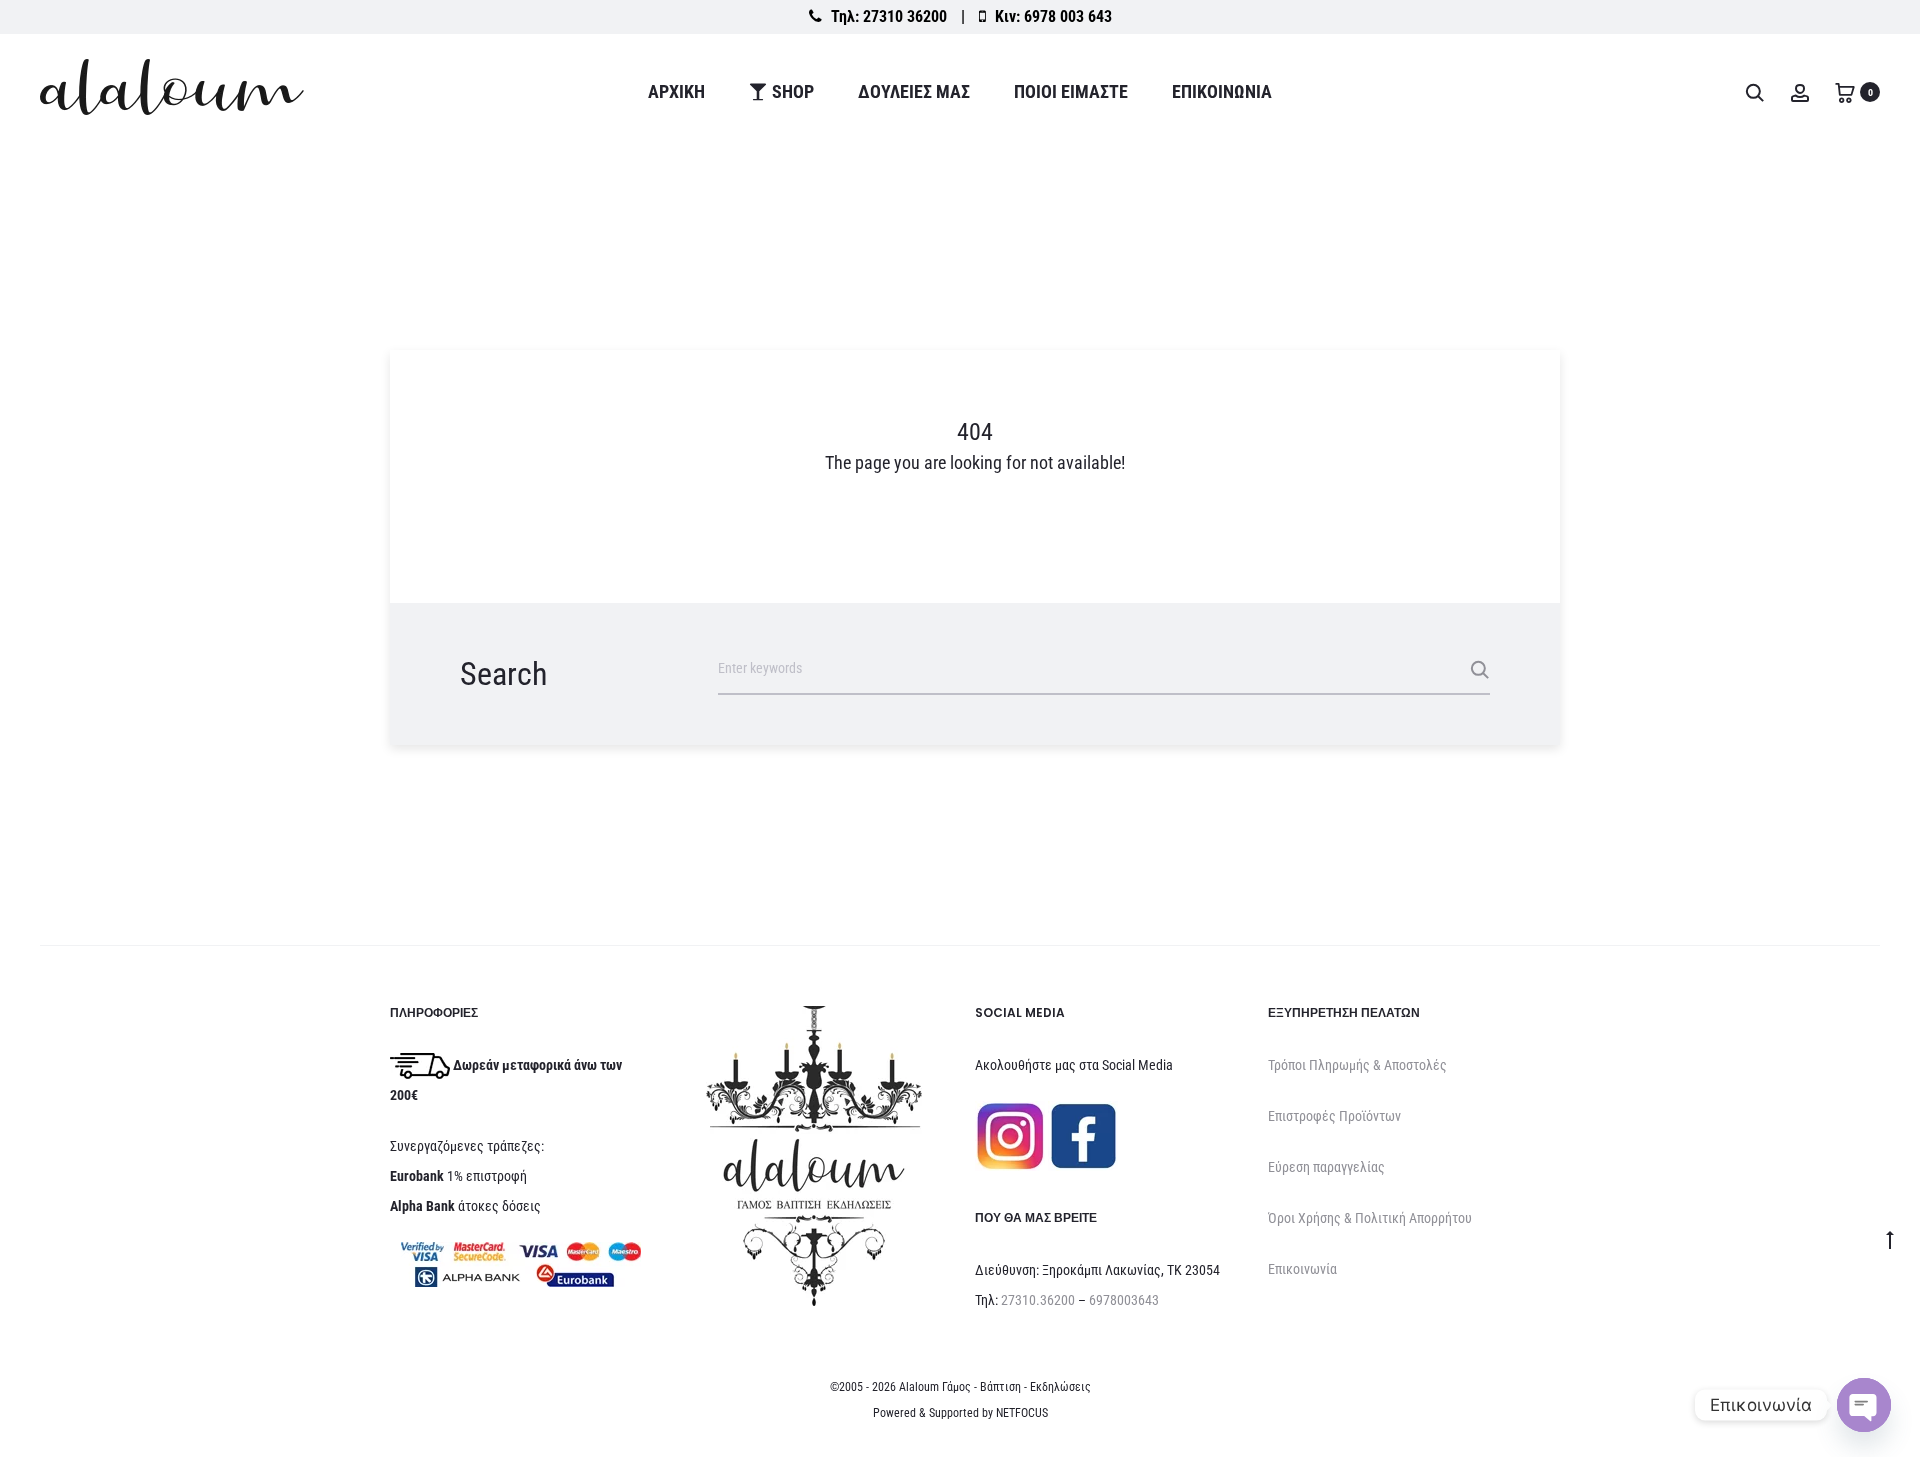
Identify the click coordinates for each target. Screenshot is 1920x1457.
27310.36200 (1038, 1300)
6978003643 (1124, 1300)
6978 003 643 (1068, 16)
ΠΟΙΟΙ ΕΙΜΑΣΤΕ (1071, 91)
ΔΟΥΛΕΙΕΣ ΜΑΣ (914, 91)
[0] (1845, 91)
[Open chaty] (1864, 1405)
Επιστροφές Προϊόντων (1334, 1116)
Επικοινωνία (1222, 91)
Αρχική (676, 91)
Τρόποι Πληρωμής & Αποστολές (1357, 1065)
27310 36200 (905, 16)
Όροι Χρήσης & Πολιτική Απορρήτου (1370, 1218)
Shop (793, 91)
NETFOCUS (1022, 1413)
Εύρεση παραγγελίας (1326, 1167)
